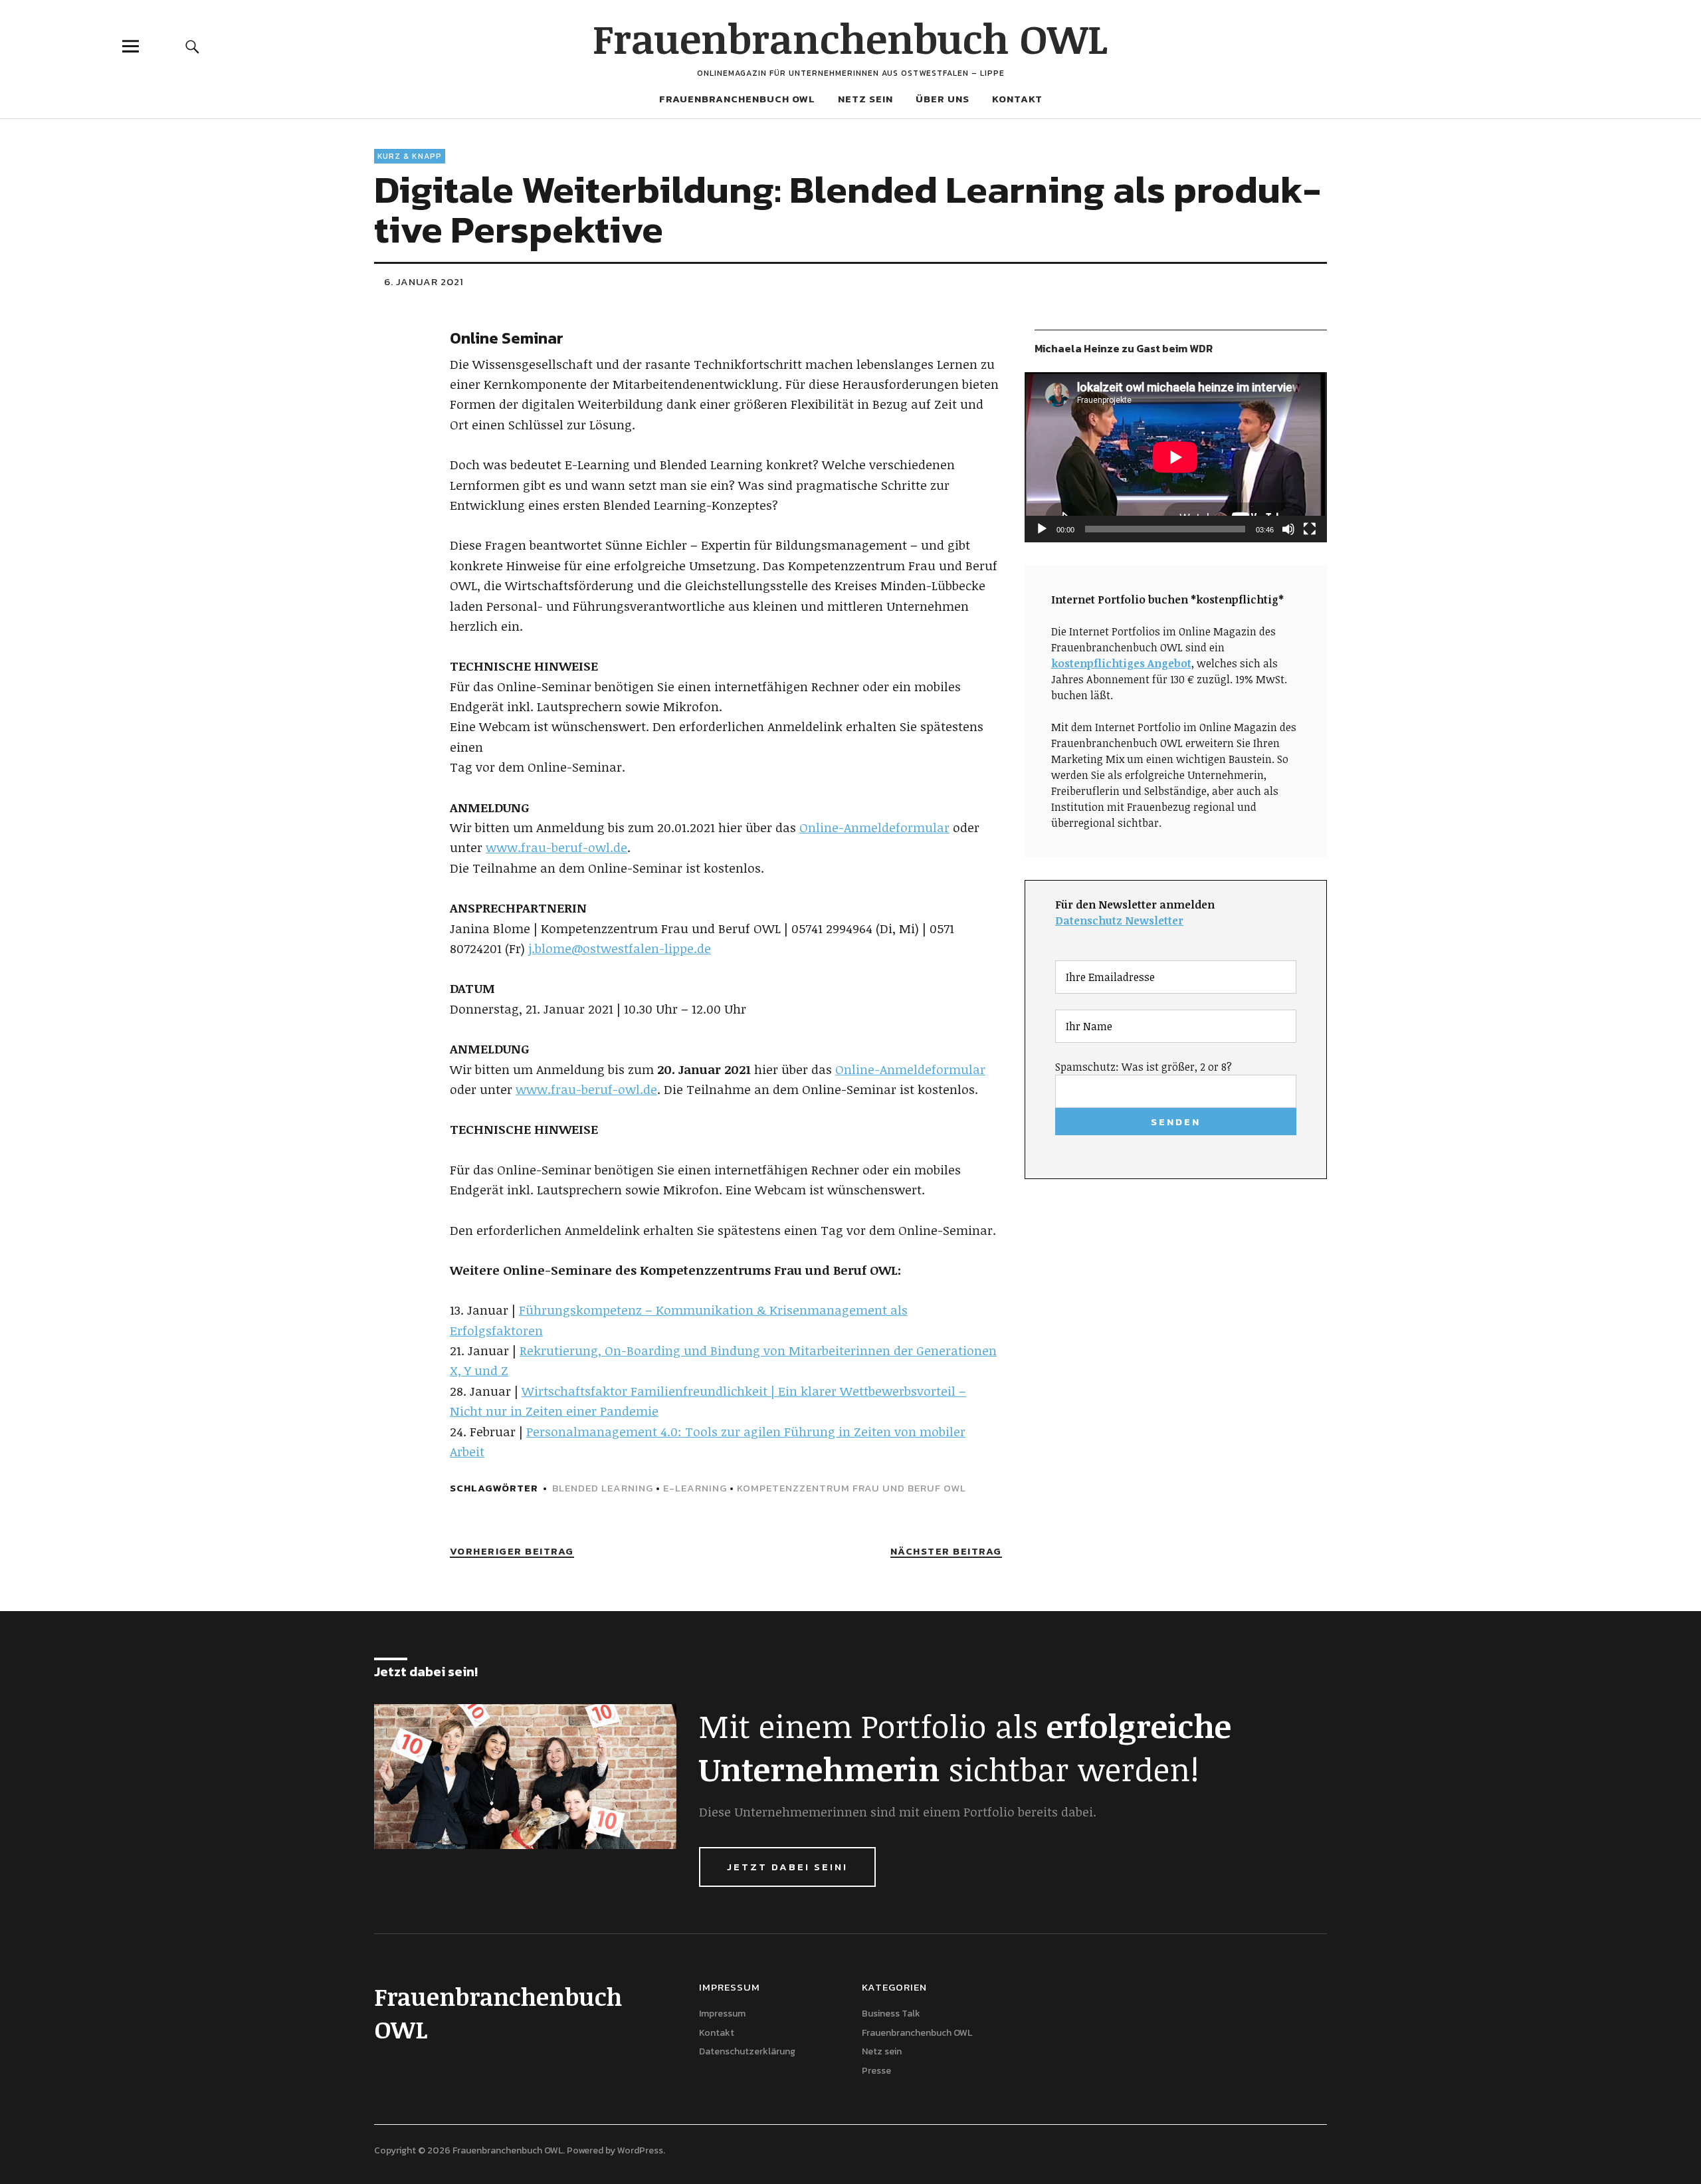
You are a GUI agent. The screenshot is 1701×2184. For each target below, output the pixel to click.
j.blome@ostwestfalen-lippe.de (620, 948)
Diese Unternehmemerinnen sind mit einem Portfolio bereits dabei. (898, 1812)
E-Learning (695, 1488)
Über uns (943, 99)
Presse (876, 2071)
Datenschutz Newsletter (1119, 921)
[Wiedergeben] (1042, 529)
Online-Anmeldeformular (874, 827)
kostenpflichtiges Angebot (1121, 663)
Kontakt (1017, 99)
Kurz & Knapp (410, 156)
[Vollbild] (1310, 529)
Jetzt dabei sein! (787, 1867)
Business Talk (891, 2014)
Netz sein (865, 99)
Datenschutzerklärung (747, 2051)
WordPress (640, 2150)
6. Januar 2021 (424, 281)
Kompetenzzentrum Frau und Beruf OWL (851, 1488)
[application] (1176, 457)
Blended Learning (603, 1488)
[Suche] (192, 46)
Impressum (722, 2014)
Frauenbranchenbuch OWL (850, 38)
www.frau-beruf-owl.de (556, 847)
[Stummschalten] (1288, 529)
